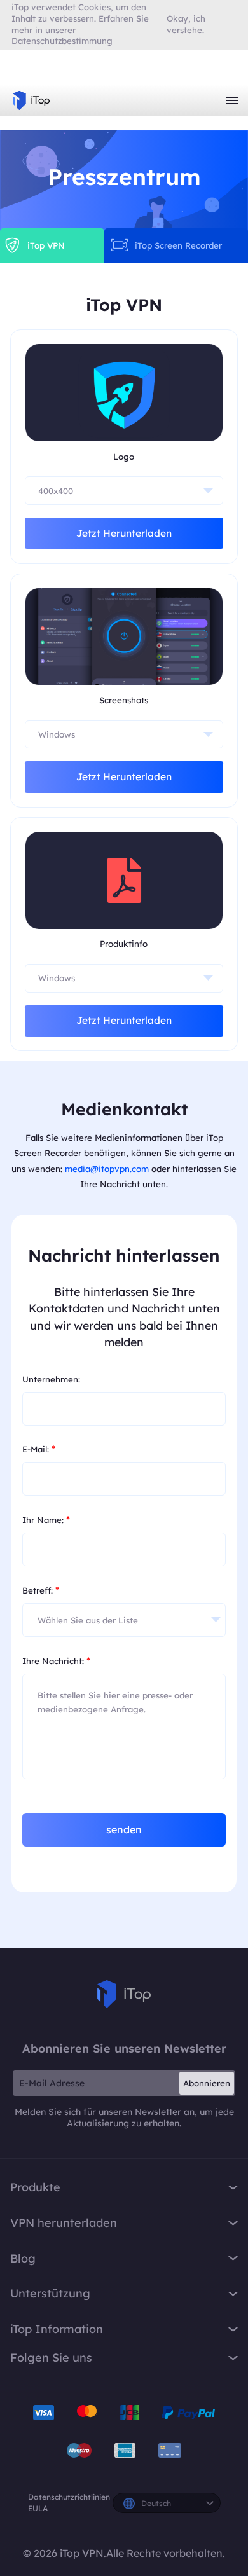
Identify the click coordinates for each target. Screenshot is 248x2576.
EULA (38, 2508)
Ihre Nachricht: (56, 1660)
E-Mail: (39, 1449)
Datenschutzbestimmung (62, 41)
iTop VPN (31, 100)
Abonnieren (207, 2083)
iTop (124, 1994)
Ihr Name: (46, 1519)
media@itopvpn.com (107, 1169)
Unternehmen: (51, 1379)
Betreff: (41, 1590)
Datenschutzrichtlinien (69, 2497)
